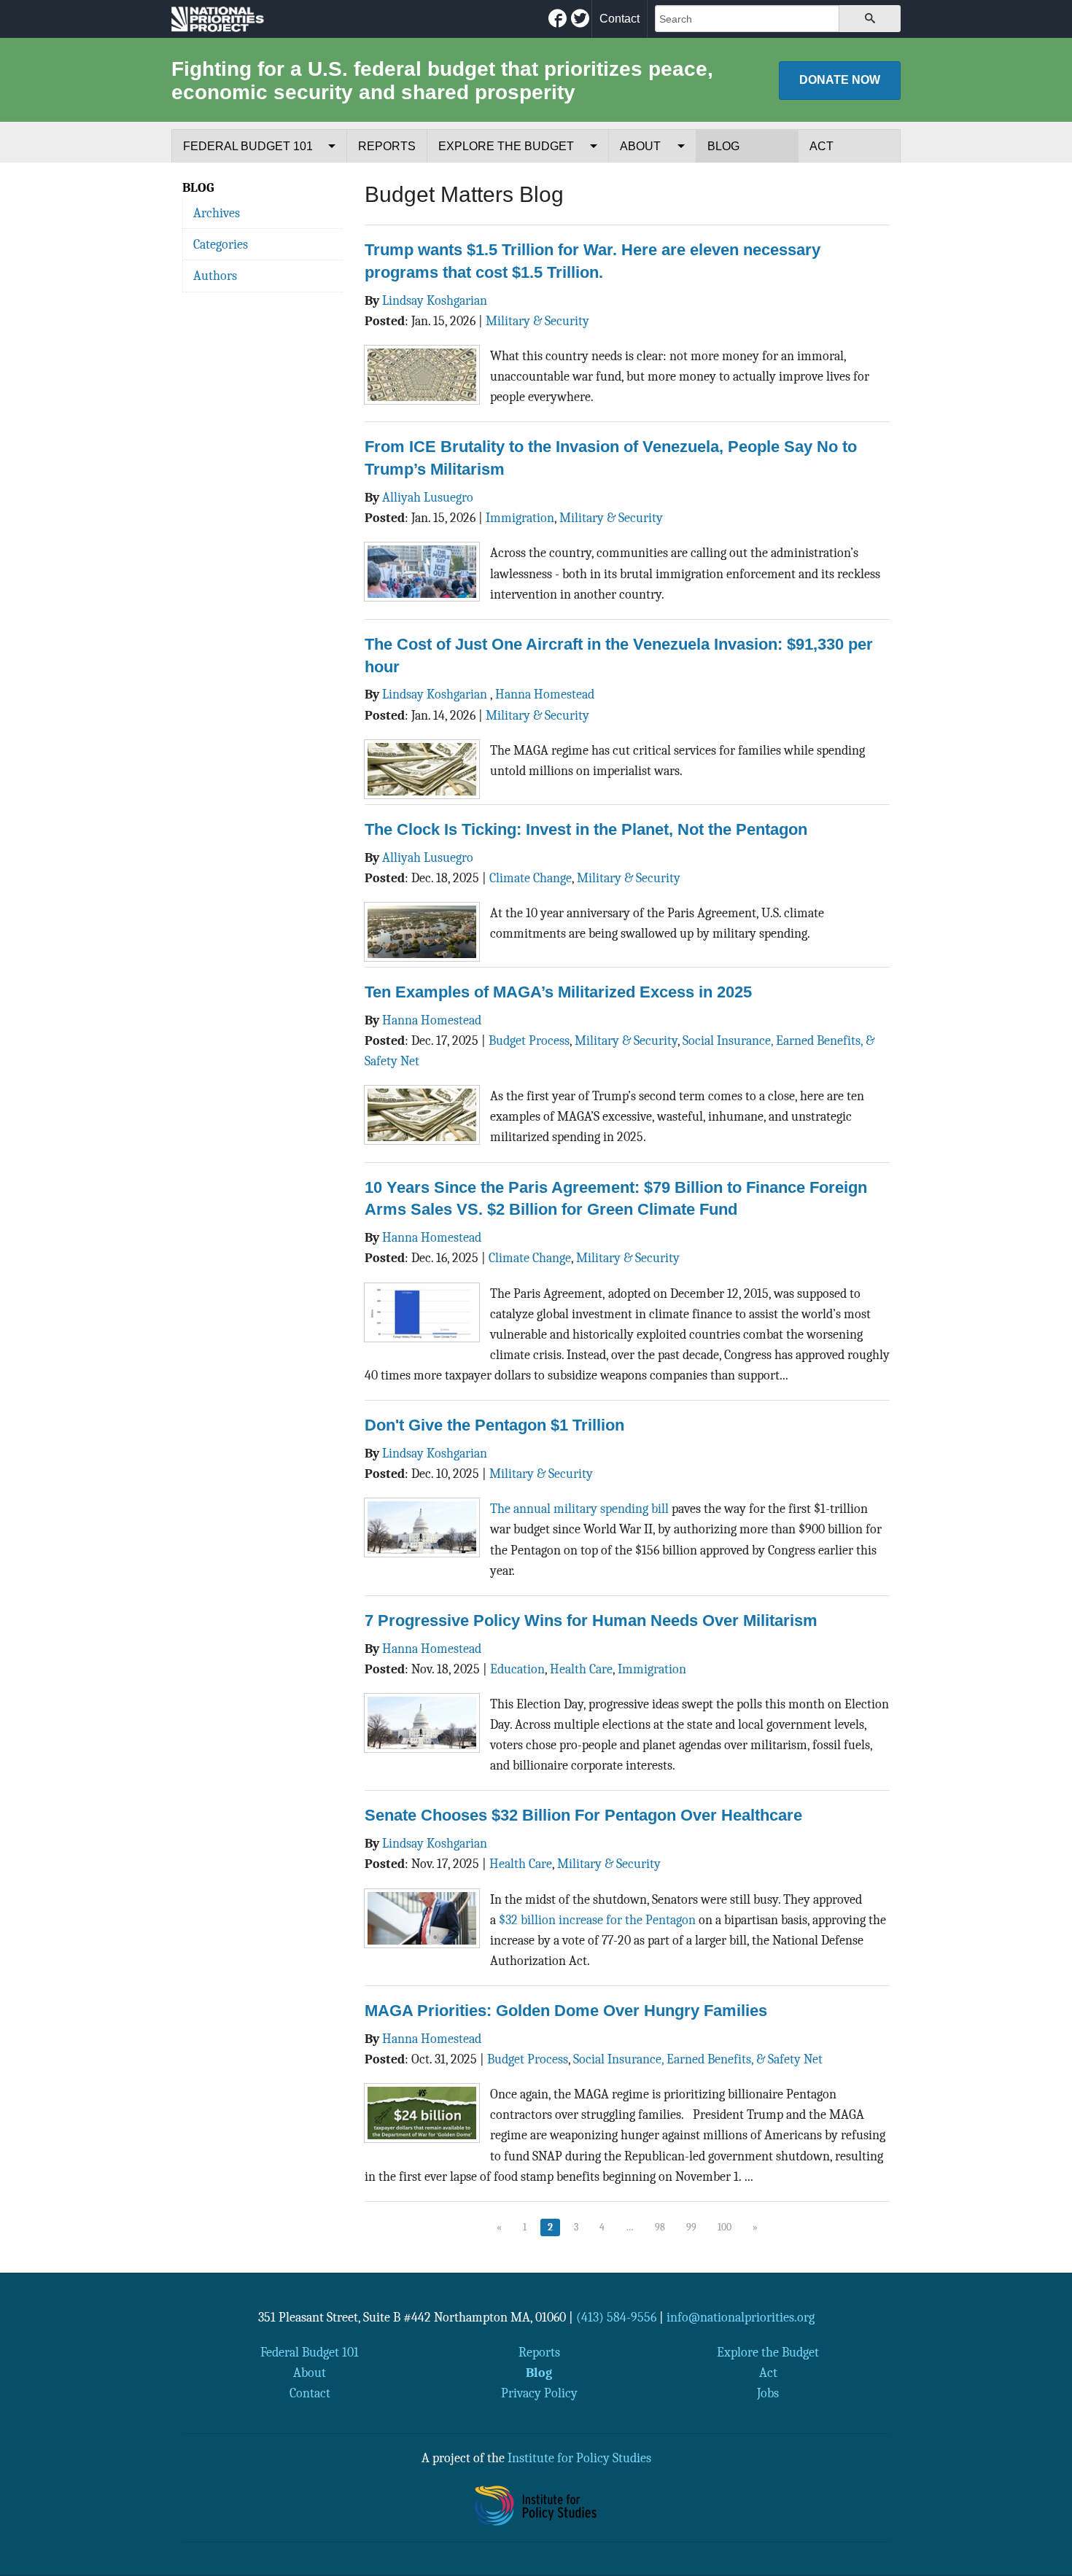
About (640, 146)
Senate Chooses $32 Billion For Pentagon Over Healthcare (583, 1815)
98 (660, 2227)
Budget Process (529, 1040)
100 (725, 2227)
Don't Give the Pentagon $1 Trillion (494, 1425)
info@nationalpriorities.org (741, 2317)
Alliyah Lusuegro (428, 497)
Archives (217, 213)
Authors (215, 276)
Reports (387, 146)
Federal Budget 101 (248, 146)
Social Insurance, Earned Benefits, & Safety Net (698, 2059)
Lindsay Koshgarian (435, 300)
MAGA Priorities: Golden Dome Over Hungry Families (566, 2011)
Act (822, 146)
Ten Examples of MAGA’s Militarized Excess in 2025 (558, 992)
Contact (619, 19)
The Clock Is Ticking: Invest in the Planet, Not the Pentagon (586, 829)
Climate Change (531, 878)
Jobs (768, 2393)
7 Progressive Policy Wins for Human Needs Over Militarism (591, 1620)
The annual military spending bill (579, 1509)
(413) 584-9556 (616, 2317)
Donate (840, 80)
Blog (723, 146)
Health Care (581, 1669)
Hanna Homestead (545, 694)
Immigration (520, 518)
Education (517, 1669)
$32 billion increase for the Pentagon (597, 1920)
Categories (221, 244)
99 (691, 2227)
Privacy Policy (539, 2393)
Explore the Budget (506, 146)
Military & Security (537, 321)
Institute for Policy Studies (579, 2458)
